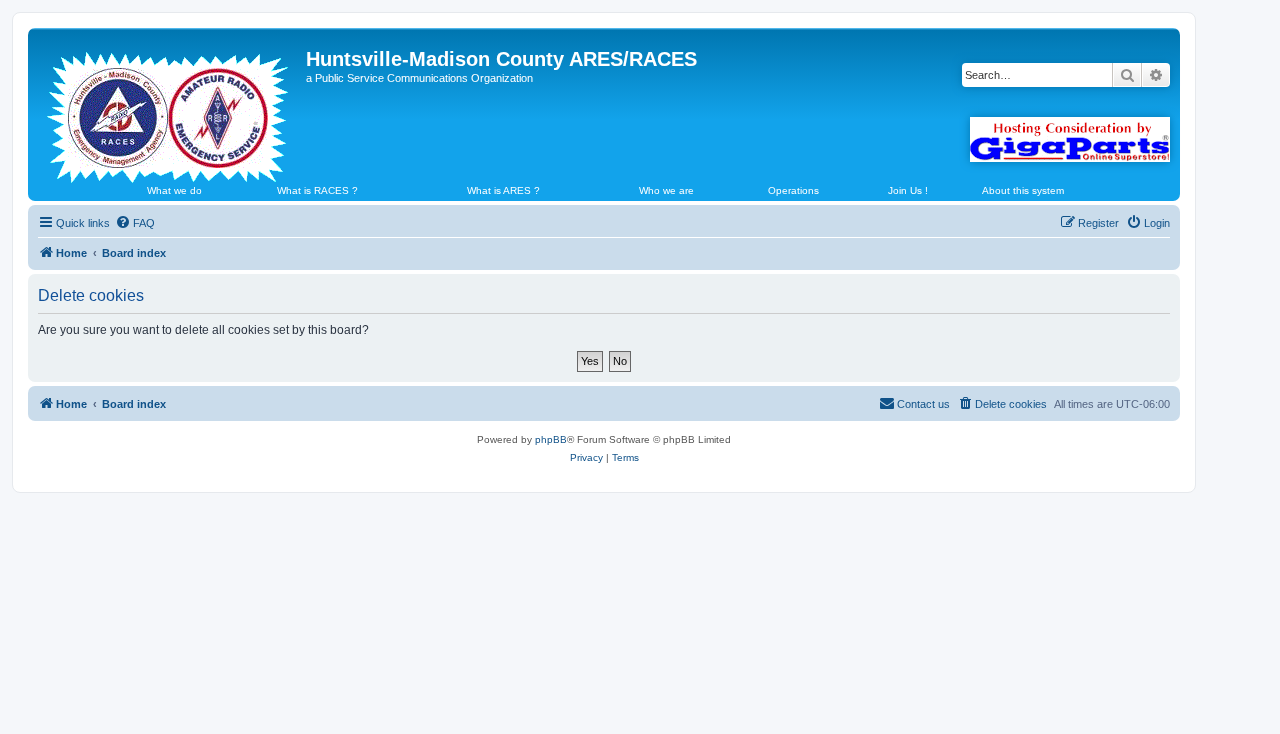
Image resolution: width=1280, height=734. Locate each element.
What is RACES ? (317, 190)
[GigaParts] (1070, 139)
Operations (793, 190)
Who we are (666, 190)
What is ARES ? (503, 190)
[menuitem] (135, 223)
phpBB (551, 439)
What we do (174, 190)
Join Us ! (908, 190)
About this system (1023, 190)
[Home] (169, 109)
